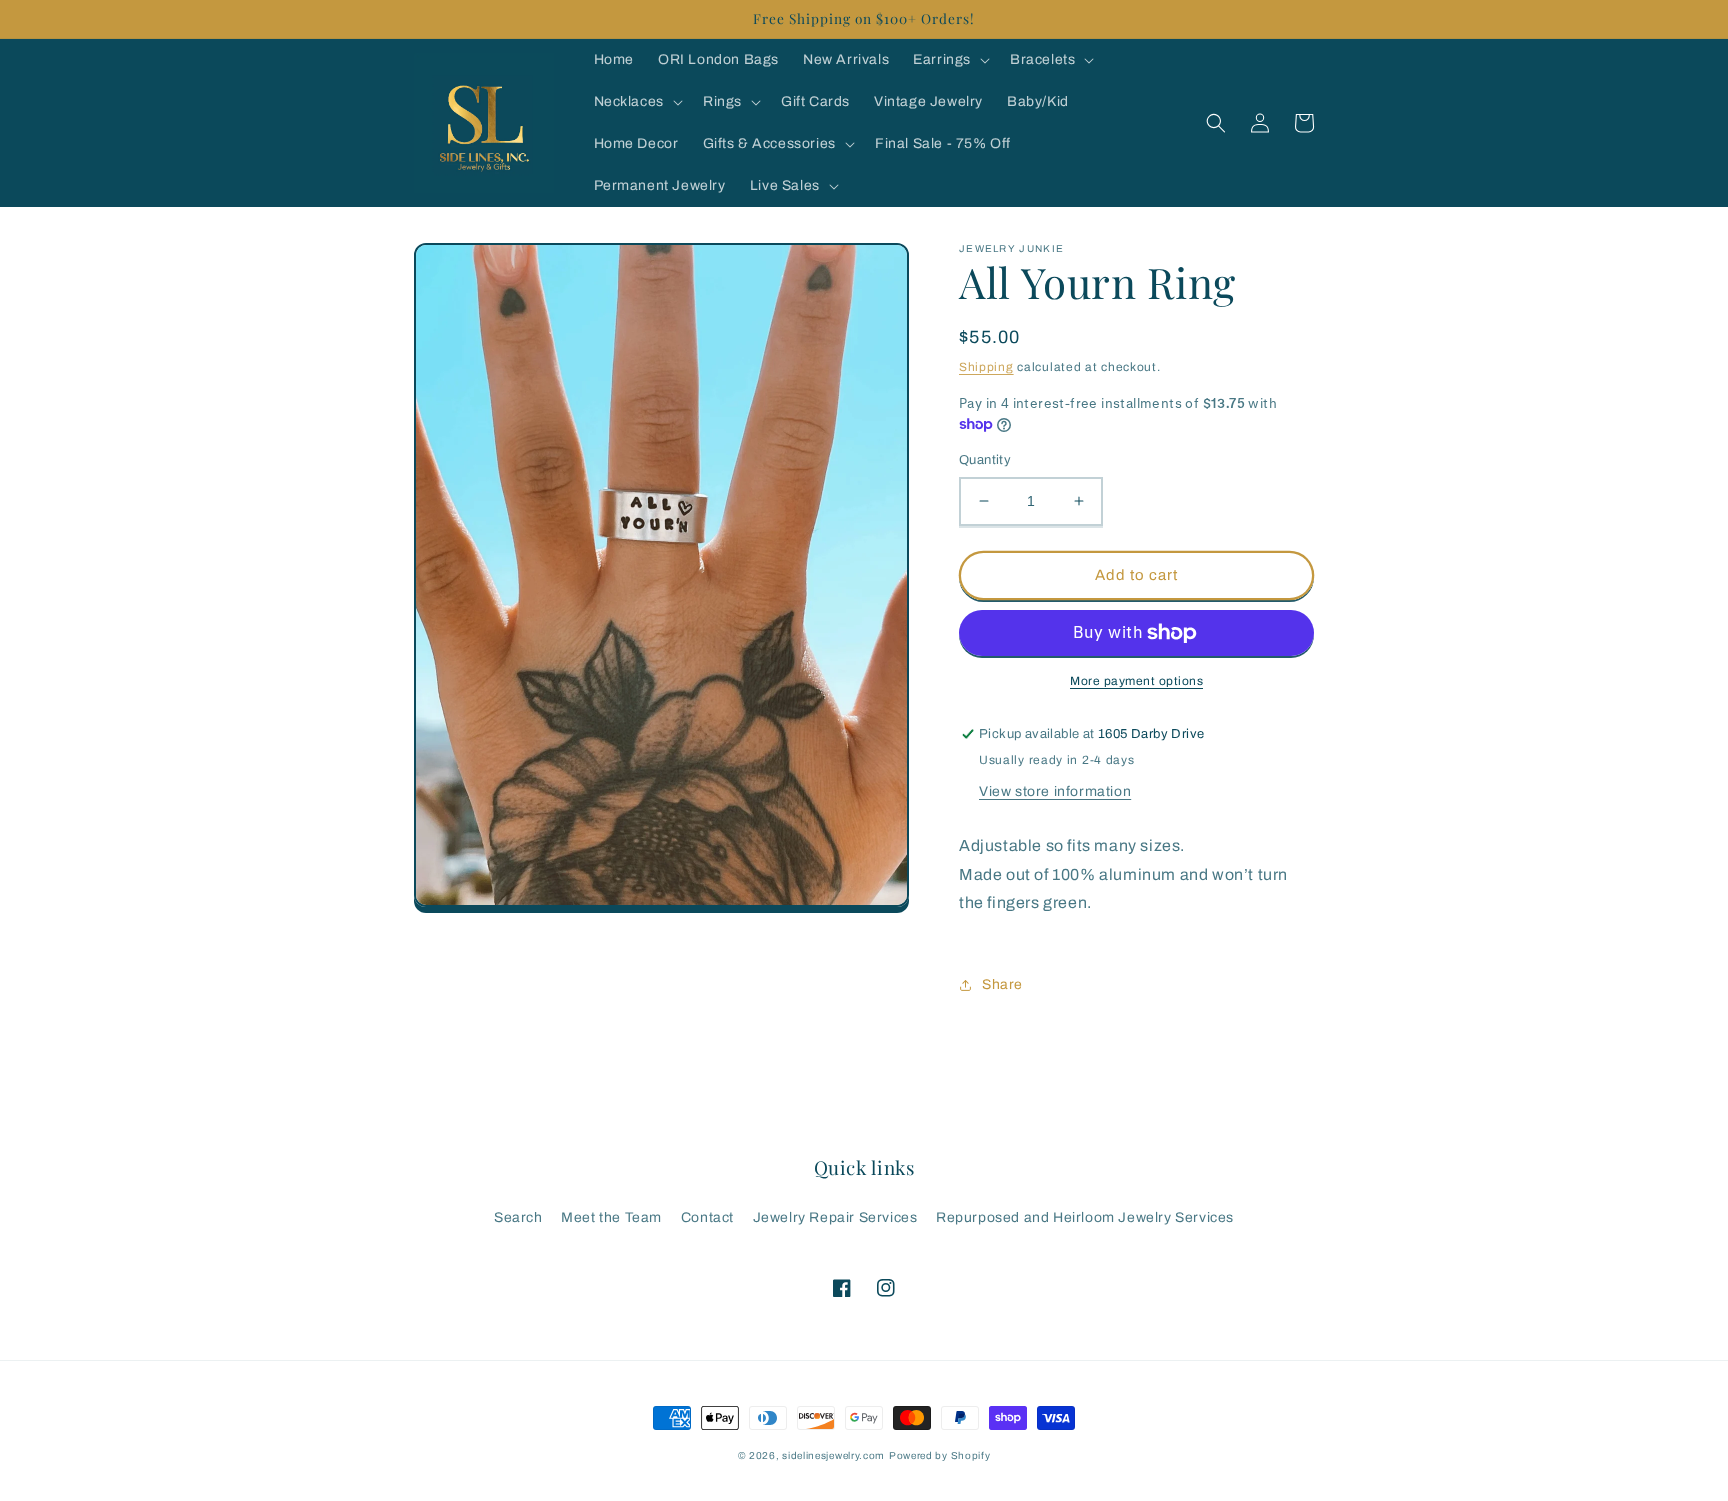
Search (518, 1217)
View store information (1055, 791)
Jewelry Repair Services (835, 1217)
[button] (949, 60)
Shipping (986, 367)
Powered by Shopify (940, 1455)
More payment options (1136, 681)
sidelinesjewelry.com (833, 1455)
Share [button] (1002, 984)
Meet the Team (611, 1217)
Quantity (985, 460)
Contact (707, 1217)
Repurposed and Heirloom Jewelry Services (1085, 1217)
